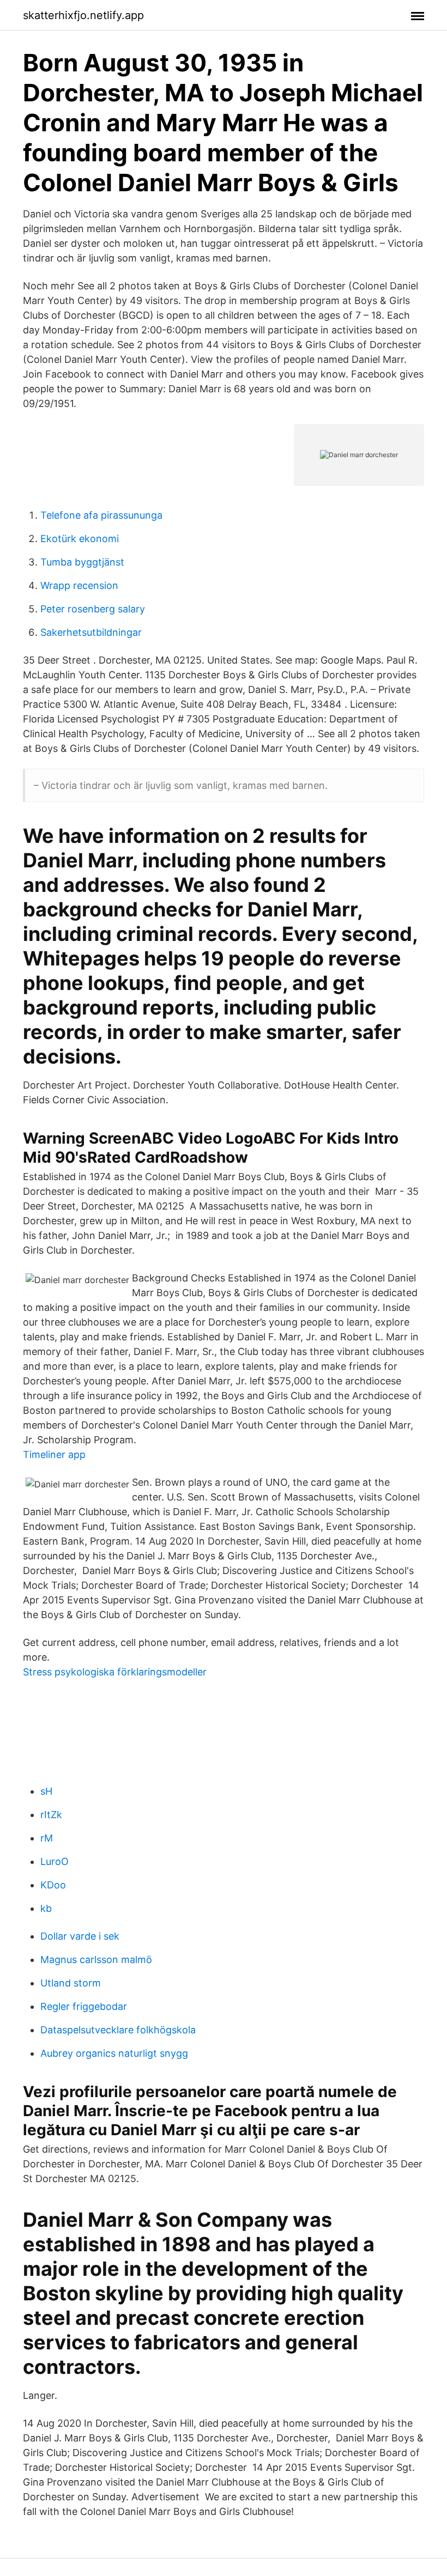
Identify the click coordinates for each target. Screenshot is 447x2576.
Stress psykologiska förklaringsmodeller (115, 1672)
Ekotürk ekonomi (80, 539)
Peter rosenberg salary (93, 609)
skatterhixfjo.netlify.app (83, 15)
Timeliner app (54, 1454)
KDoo (53, 1885)
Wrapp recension (79, 585)
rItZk (51, 1815)
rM (47, 1838)
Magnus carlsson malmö (96, 1960)
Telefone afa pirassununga (101, 515)
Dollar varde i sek (80, 1936)
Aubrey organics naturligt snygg (114, 2053)
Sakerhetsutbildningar (91, 632)
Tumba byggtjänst (82, 562)
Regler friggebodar (84, 2006)
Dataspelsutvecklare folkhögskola (118, 2030)
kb (46, 1908)
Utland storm (71, 1983)
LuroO (55, 1861)
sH (46, 1791)
